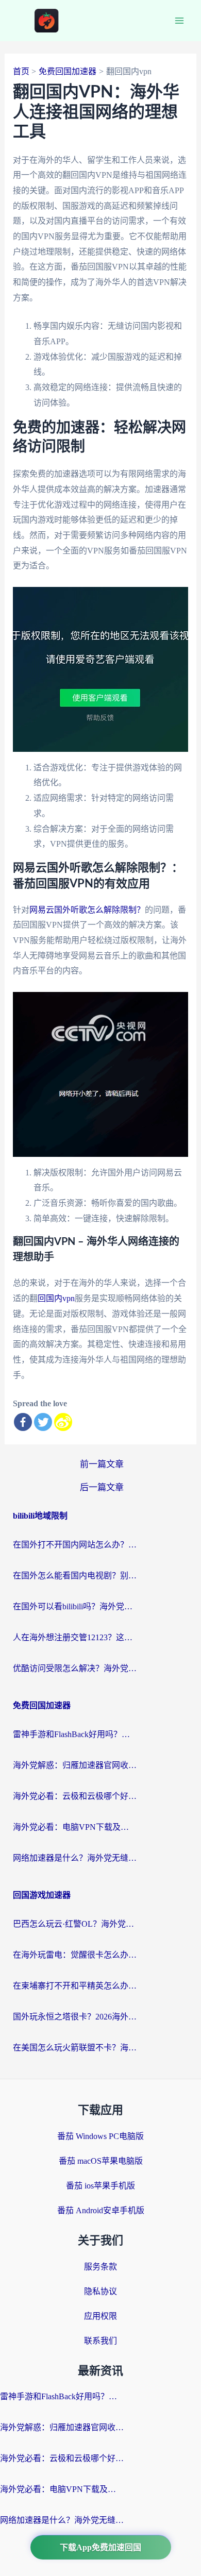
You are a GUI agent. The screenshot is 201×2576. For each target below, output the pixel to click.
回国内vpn (56, 1298)
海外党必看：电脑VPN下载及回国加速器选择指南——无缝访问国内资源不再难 (75, 1827)
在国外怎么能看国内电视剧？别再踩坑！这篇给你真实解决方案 (75, 1576)
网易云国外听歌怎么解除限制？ (87, 910)
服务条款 (100, 2267)
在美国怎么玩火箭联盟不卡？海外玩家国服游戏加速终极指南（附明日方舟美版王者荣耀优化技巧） (75, 2048)
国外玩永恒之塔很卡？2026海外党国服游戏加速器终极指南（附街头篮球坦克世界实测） (75, 2017)
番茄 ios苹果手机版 (100, 2186)
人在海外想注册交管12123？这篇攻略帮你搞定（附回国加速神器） (75, 1637)
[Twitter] (43, 1422)
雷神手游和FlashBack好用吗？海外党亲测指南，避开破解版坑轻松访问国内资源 (75, 1734)
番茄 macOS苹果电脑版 (101, 2161)
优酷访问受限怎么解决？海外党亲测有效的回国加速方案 (75, 1668)
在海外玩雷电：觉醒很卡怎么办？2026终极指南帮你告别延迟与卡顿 (75, 1955)
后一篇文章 (102, 1487)
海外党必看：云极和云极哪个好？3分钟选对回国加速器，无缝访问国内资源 (75, 1796)
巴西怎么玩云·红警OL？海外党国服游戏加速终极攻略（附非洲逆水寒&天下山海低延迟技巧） (75, 1924)
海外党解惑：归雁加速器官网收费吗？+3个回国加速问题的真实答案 (75, 1765)
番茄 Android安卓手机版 (101, 2210)
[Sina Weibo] (63, 1422)
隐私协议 (100, 2291)
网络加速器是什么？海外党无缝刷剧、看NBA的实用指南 (75, 1858)
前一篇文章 (102, 1464)
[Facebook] (23, 1422)
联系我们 (100, 2341)
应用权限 (100, 2316)
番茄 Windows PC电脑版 (100, 2136)
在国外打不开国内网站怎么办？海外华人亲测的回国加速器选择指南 (75, 1545)
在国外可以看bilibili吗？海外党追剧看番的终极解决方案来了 (75, 1606)
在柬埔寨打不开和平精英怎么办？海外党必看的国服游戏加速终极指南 (75, 1986)
